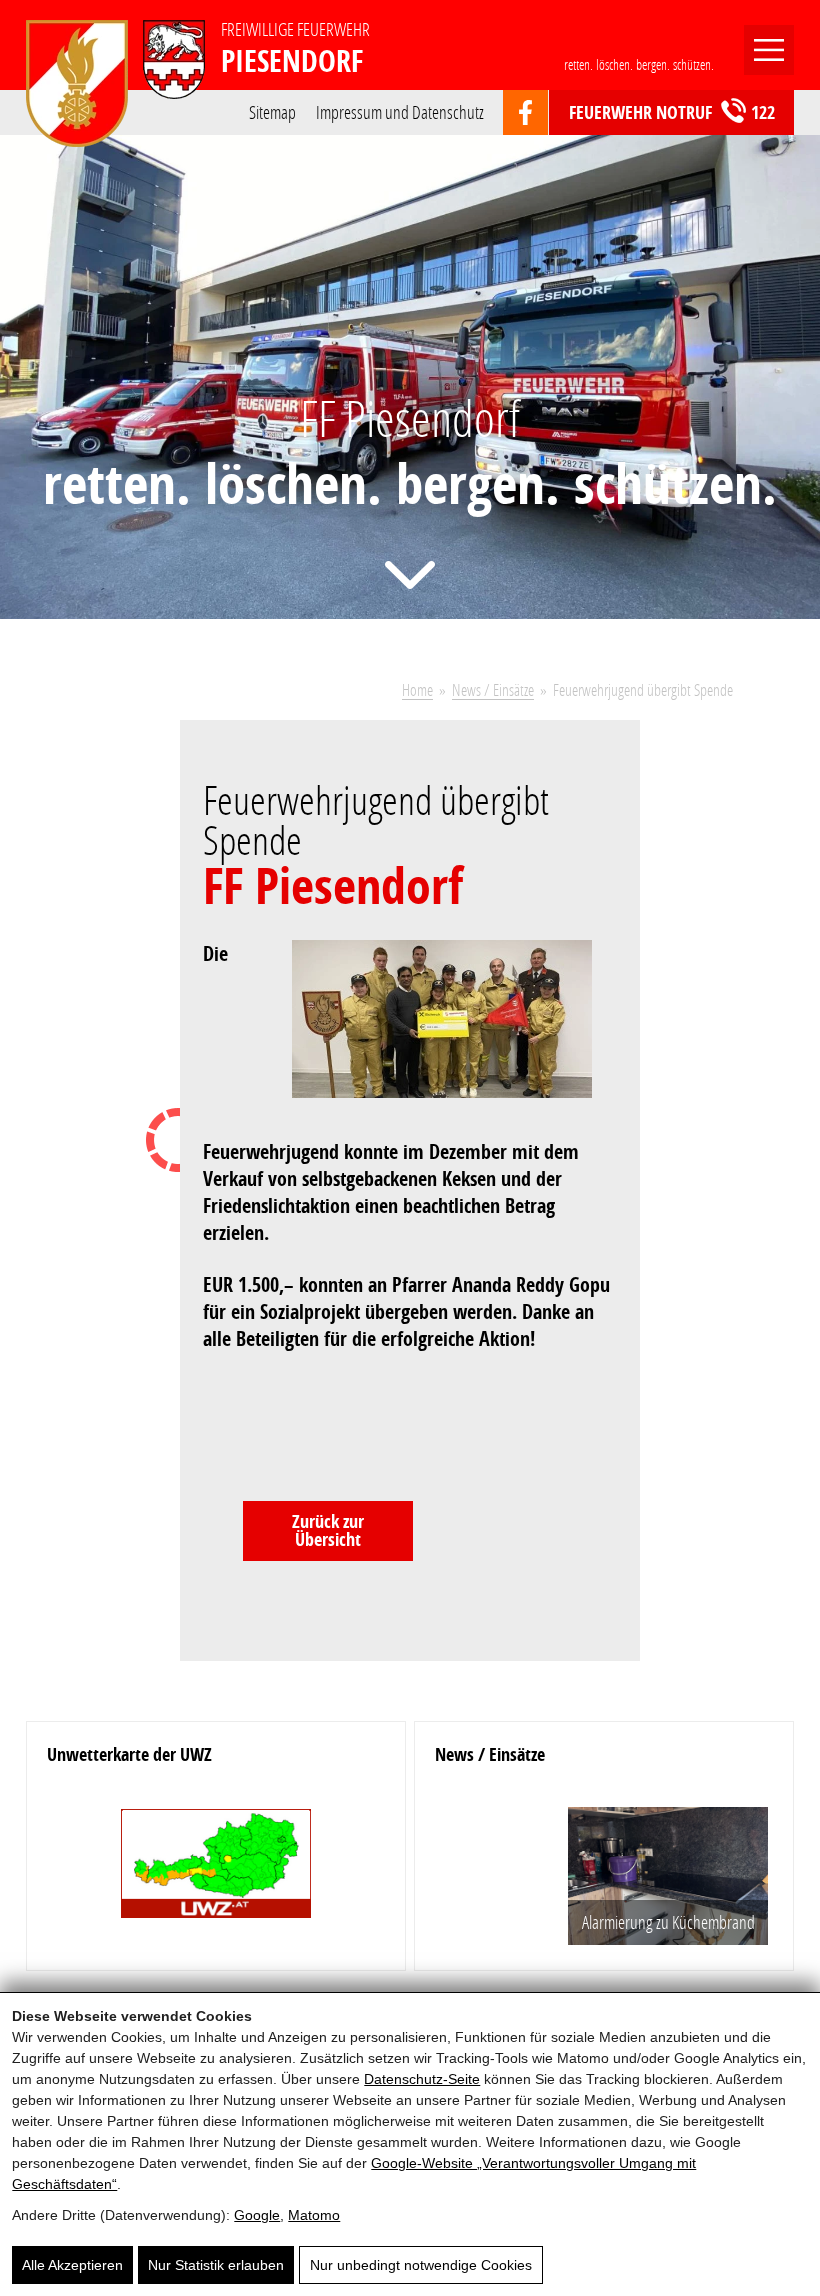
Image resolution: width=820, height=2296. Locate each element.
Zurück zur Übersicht (328, 1530)
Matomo (314, 2215)
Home (417, 689)
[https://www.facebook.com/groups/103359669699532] (525, 113)
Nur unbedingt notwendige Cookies (421, 2265)
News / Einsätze (493, 689)
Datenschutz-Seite (422, 2079)
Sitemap (272, 110)
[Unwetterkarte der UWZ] (216, 1871)
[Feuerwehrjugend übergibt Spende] (454, 1031)
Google (257, 2215)
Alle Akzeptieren (72, 2265)
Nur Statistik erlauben (216, 2265)
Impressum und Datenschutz (400, 110)
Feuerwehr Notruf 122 (672, 112)
